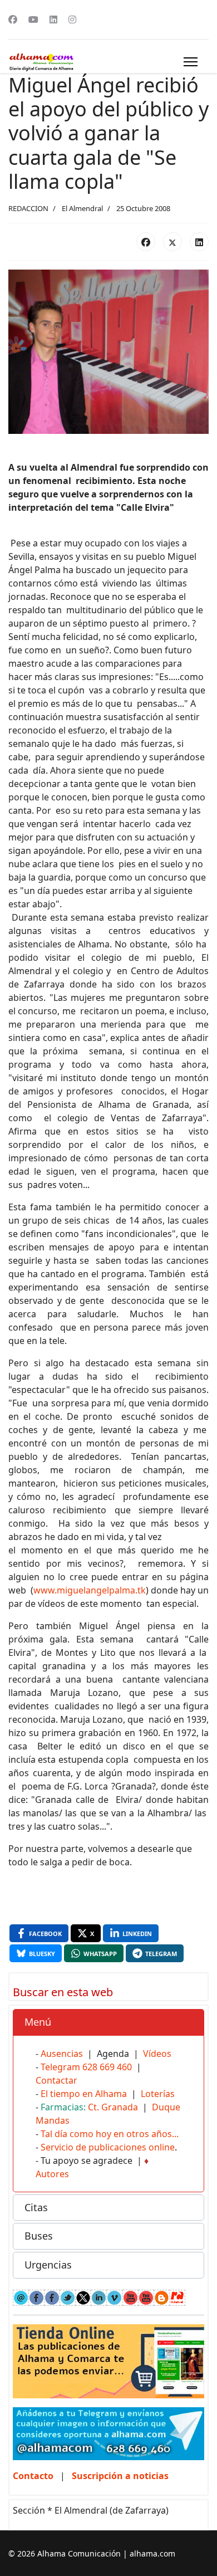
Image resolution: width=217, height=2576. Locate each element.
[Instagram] (72, 19)
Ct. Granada (113, 2107)
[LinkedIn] (199, 242)
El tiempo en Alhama (84, 2094)
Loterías (158, 2094)
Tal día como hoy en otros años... (110, 2134)
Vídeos (157, 2054)
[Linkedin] (53, 19)
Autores (52, 2174)
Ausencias (62, 2054)
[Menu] (191, 62)
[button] (108, 2022)
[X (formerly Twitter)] (172, 242)
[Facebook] (13, 19)
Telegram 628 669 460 (86, 2067)
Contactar (56, 2080)
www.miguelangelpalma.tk (90, 1590)
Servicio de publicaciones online (108, 2147)
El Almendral (82, 208)
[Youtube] (33, 19)
